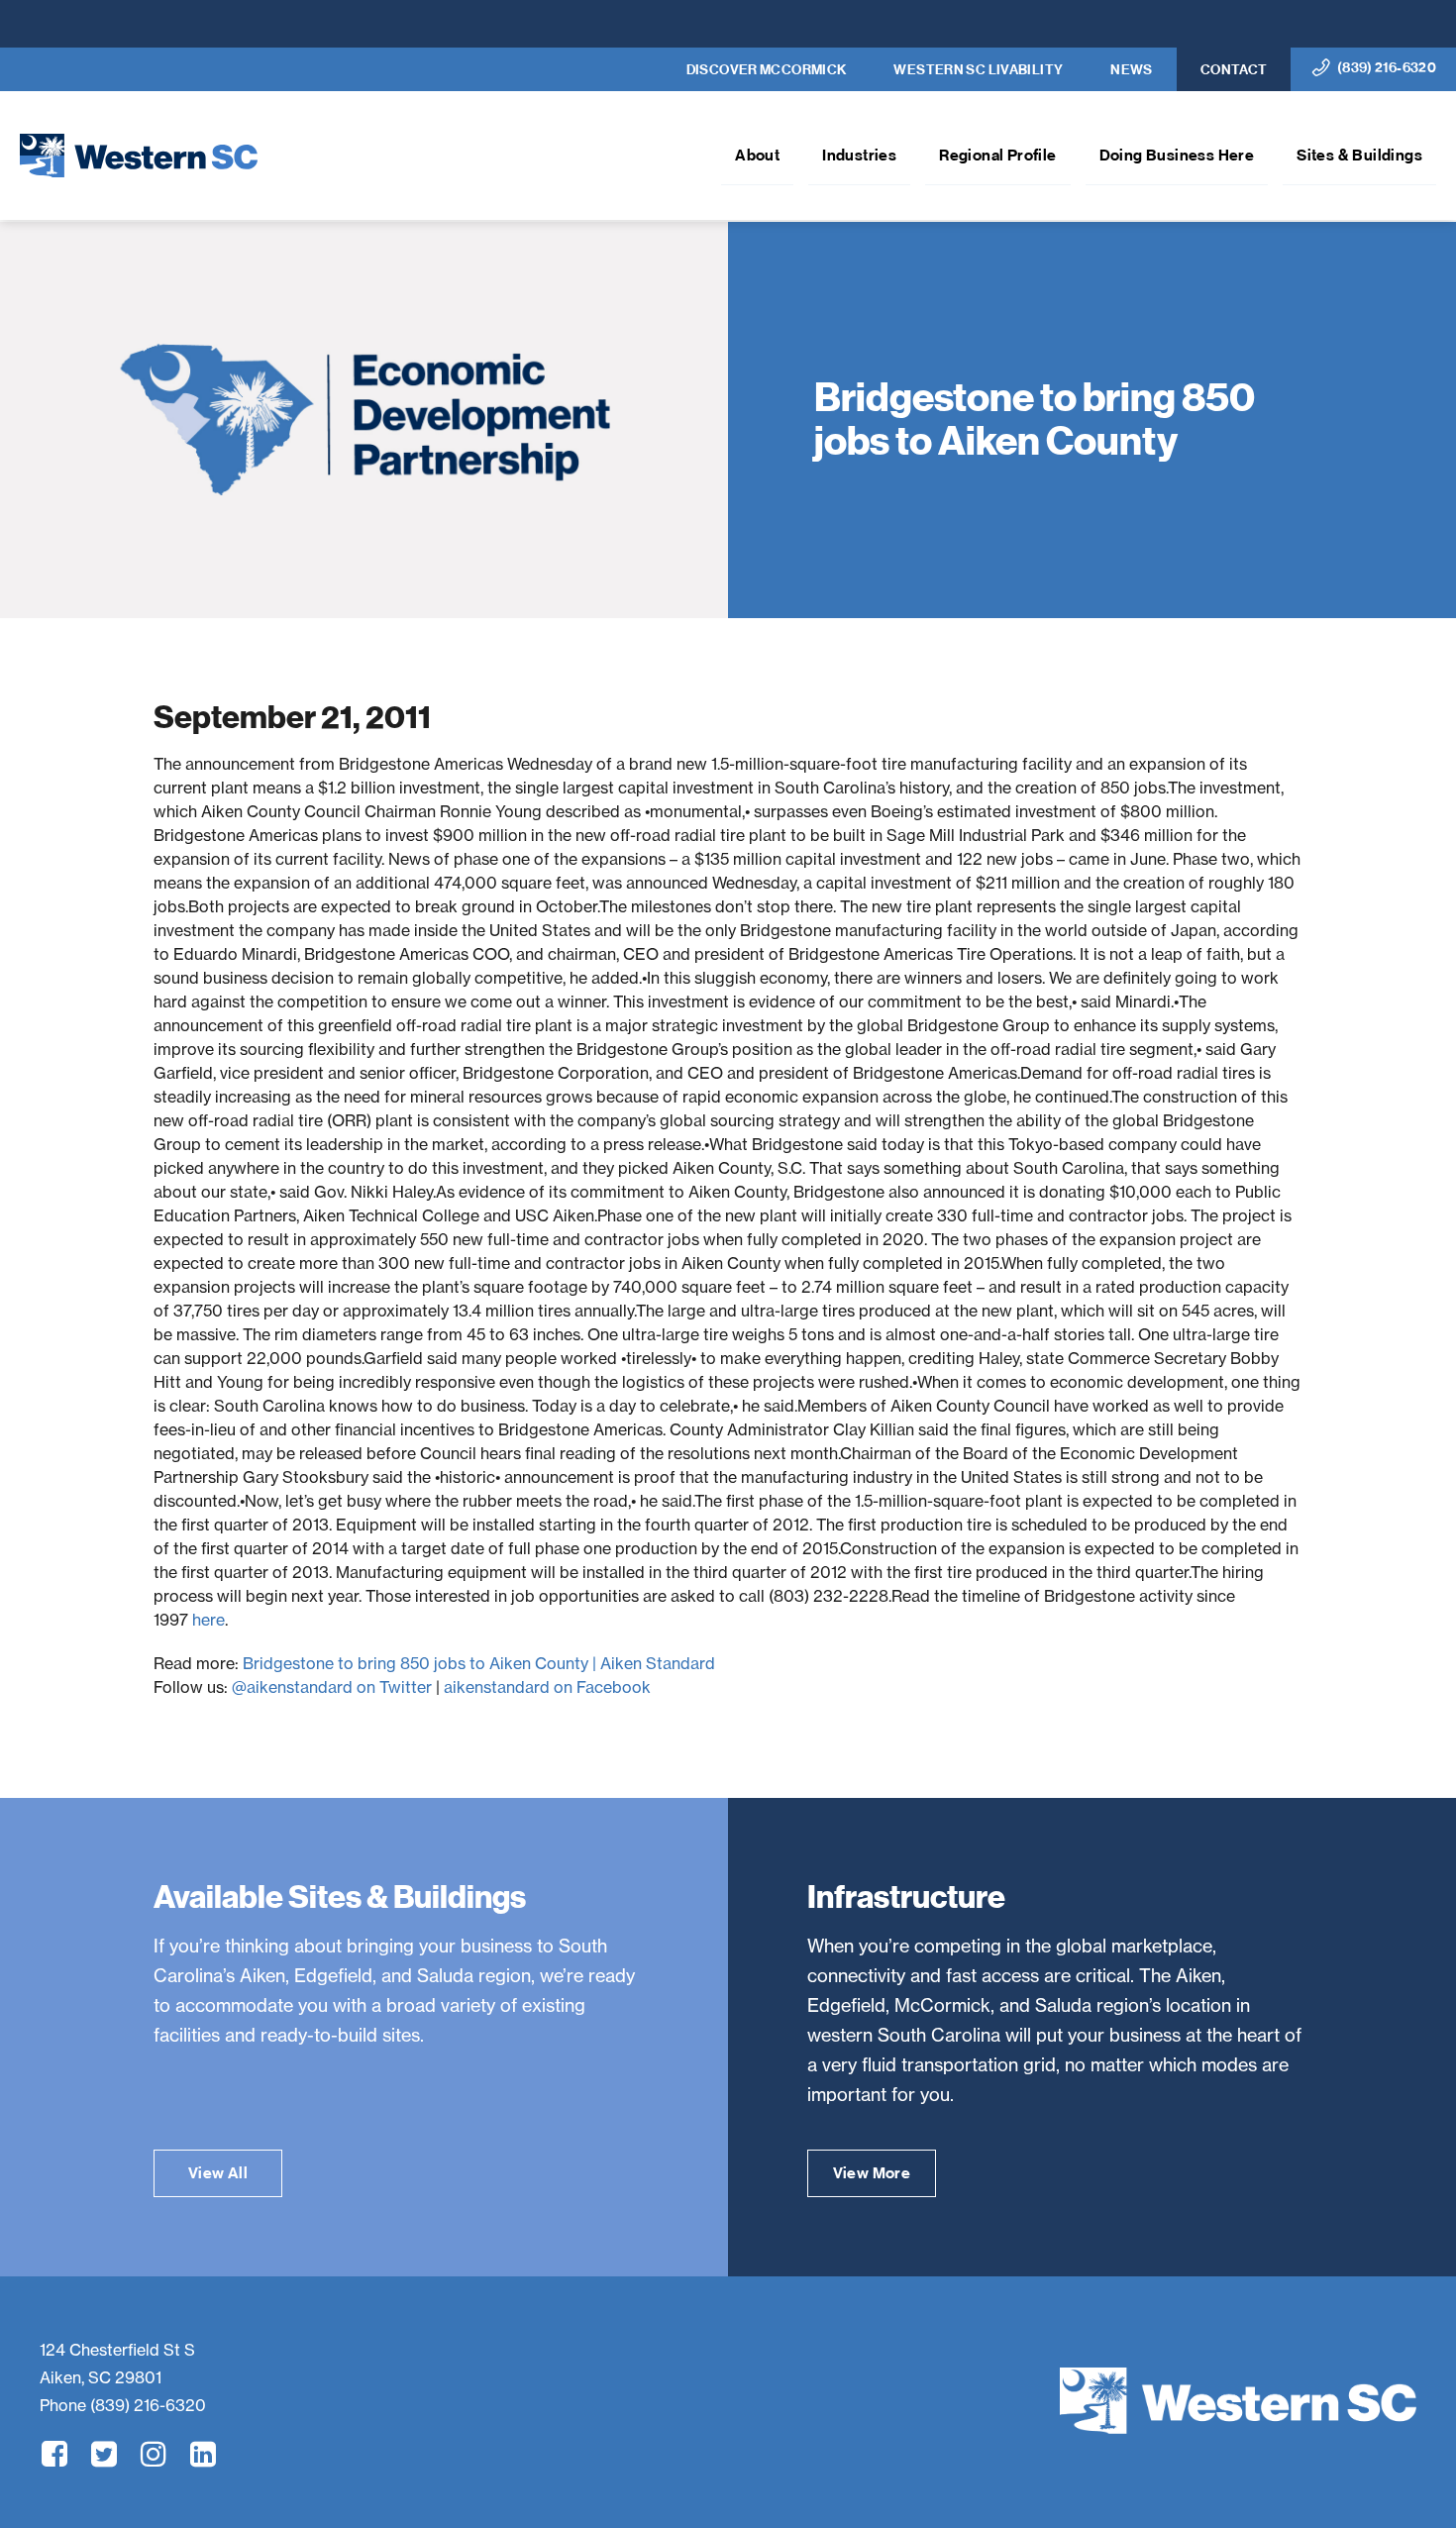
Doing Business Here (1177, 155)
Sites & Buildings (1359, 155)
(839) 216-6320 (1387, 68)
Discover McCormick (767, 70)
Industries (859, 155)
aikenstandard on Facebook (547, 1687)
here (208, 1620)
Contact (1234, 70)
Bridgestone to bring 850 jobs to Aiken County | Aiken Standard (479, 1663)
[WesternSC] (1238, 2401)
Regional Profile (997, 155)
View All (218, 2173)
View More (872, 2173)
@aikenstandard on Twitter (332, 1687)
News (1132, 70)
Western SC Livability (978, 70)
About (757, 155)
